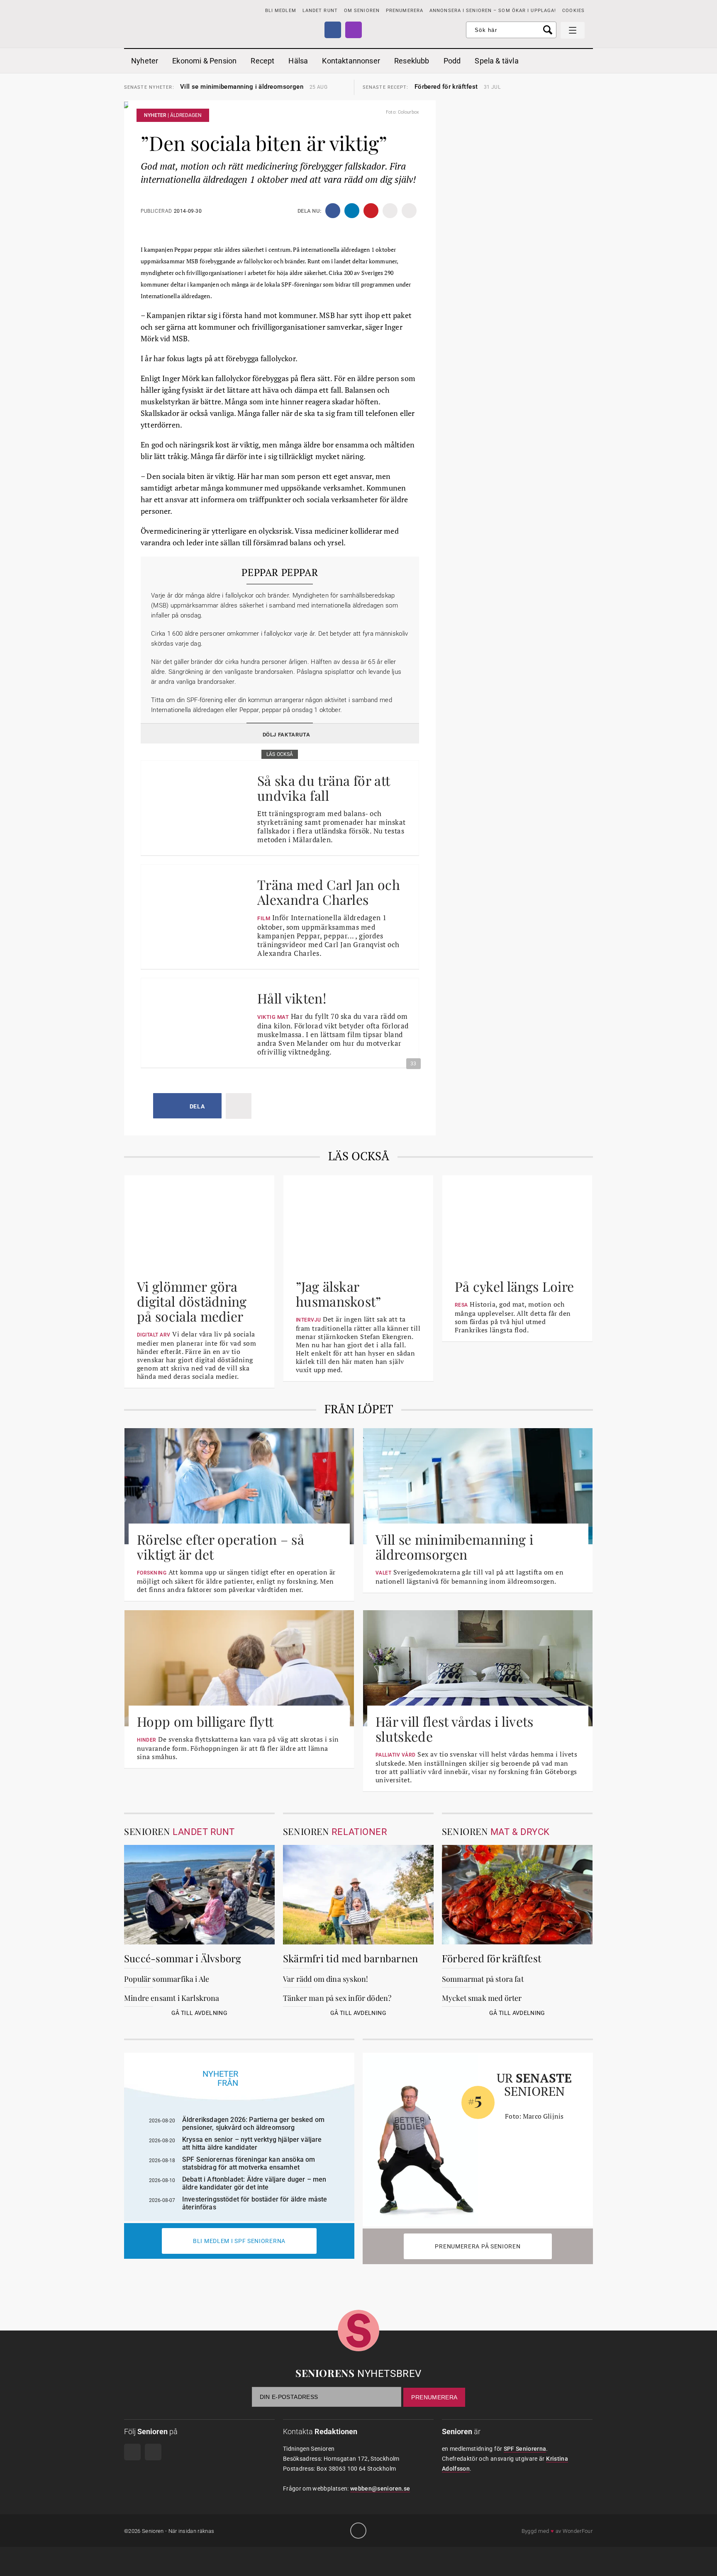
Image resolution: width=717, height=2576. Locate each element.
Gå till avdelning (199, 2013)
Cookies (573, 11)
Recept (262, 61)
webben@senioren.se (380, 2489)
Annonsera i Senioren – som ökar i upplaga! (493, 11)
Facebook (333, 30)
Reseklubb (412, 61)
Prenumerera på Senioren (478, 2246)
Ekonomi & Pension (204, 61)
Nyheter (145, 61)
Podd (452, 61)
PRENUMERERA (405, 11)
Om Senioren (362, 11)
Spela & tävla (496, 61)
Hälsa (298, 61)
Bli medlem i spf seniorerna (239, 2241)
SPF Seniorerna (525, 2449)
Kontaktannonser (351, 61)
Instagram (354, 30)
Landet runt (320, 11)
